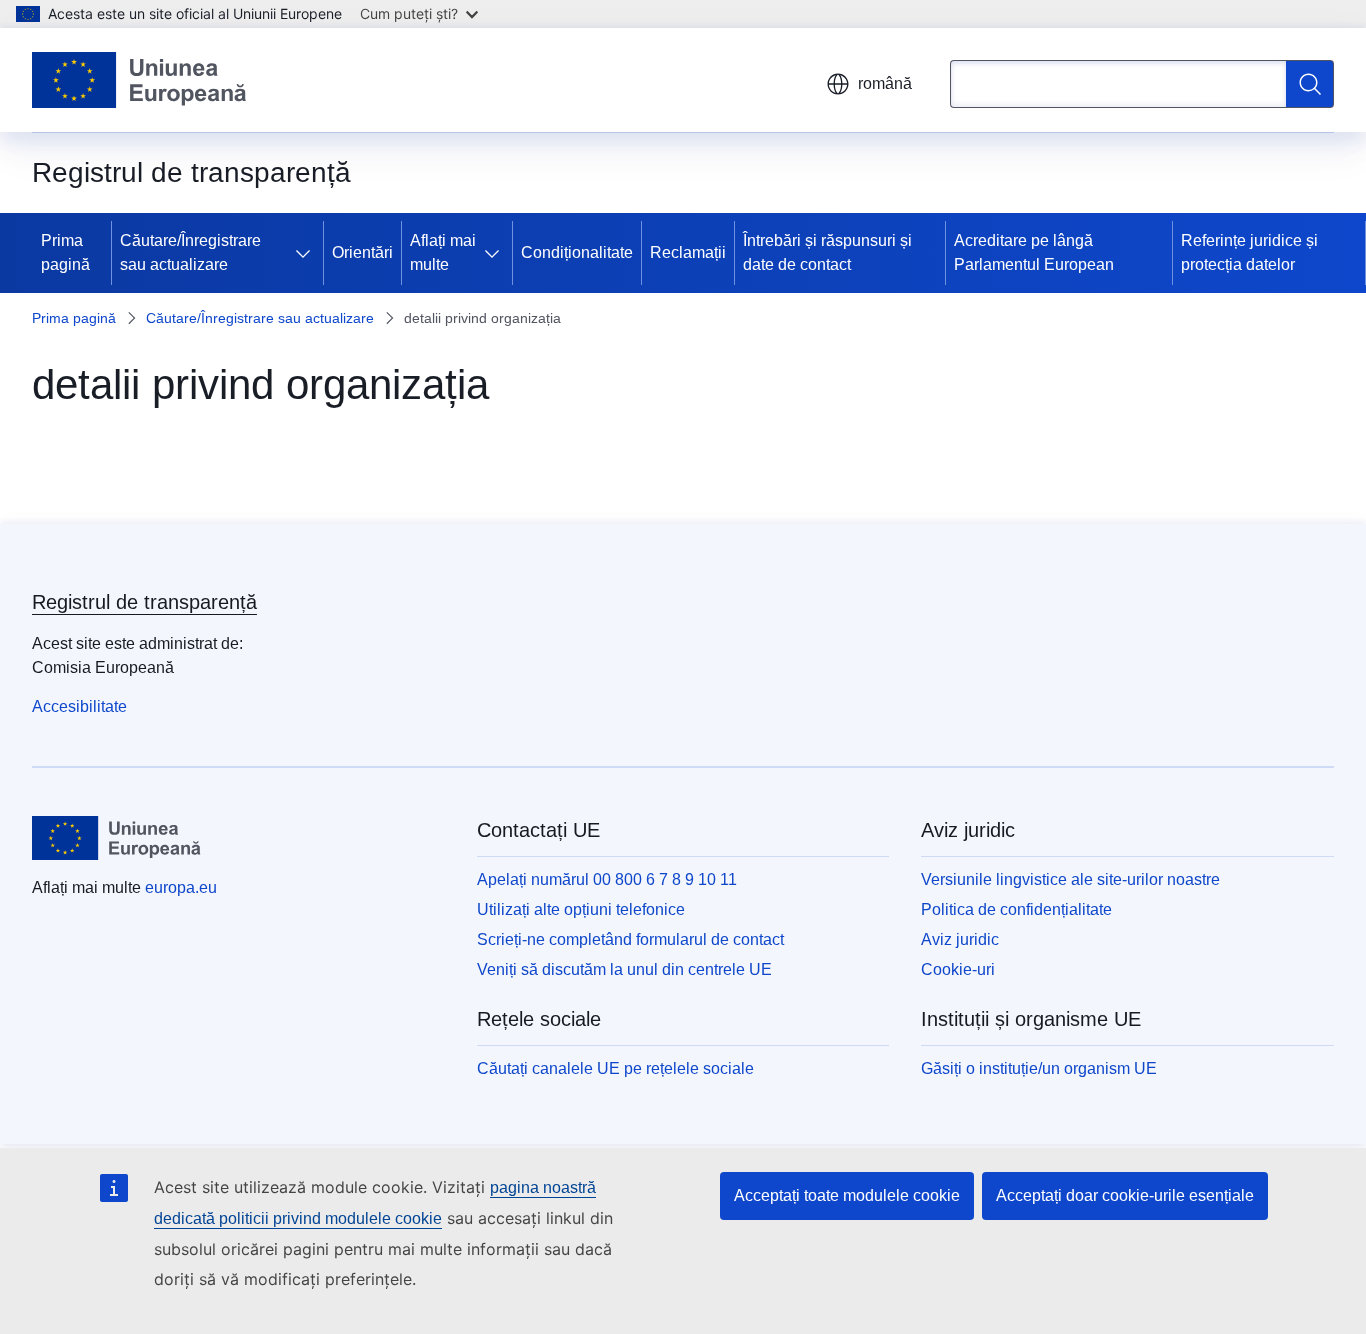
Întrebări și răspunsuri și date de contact (827, 252)
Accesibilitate (79, 706)
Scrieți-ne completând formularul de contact (630, 939)
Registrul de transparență (144, 602)
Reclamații (688, 252)
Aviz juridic (960, 939)
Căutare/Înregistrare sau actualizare (190, 252)
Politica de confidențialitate (1016, 909)
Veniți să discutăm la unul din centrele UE (624, 969)
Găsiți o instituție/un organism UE (1039, 1068)
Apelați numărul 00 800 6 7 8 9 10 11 (607, 879)
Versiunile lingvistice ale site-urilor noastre (1070, 879)
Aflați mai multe (443, 252)
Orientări (362, 252)
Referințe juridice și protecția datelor (1249, 252)
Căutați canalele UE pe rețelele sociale (615, 1068)
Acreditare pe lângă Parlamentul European (1034, 252)
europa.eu (181, 887)
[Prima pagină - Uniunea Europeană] (140, 80)
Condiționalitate (577, 252)
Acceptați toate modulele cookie (847, 1195)
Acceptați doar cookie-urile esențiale (1125, 1195)
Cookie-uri (958, 969)
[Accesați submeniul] (307, 253)
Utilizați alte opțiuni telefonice (581, 909)
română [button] (885, 83)
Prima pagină (65, 252)
